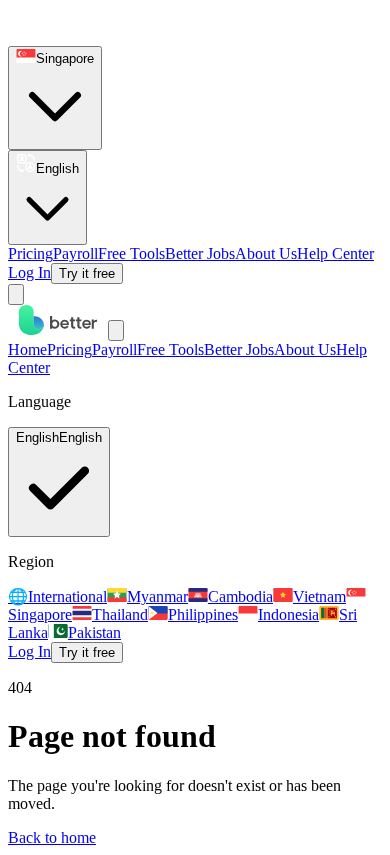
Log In (29, 272)
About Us (266, 253)
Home (27, 349)
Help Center (335, 253)
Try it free (87, 273)
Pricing (30, 253)
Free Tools (131, 253)
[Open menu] (16, 294)
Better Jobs (200, 253)
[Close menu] (116, 330)
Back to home (52, 837)
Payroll (75, 253)
